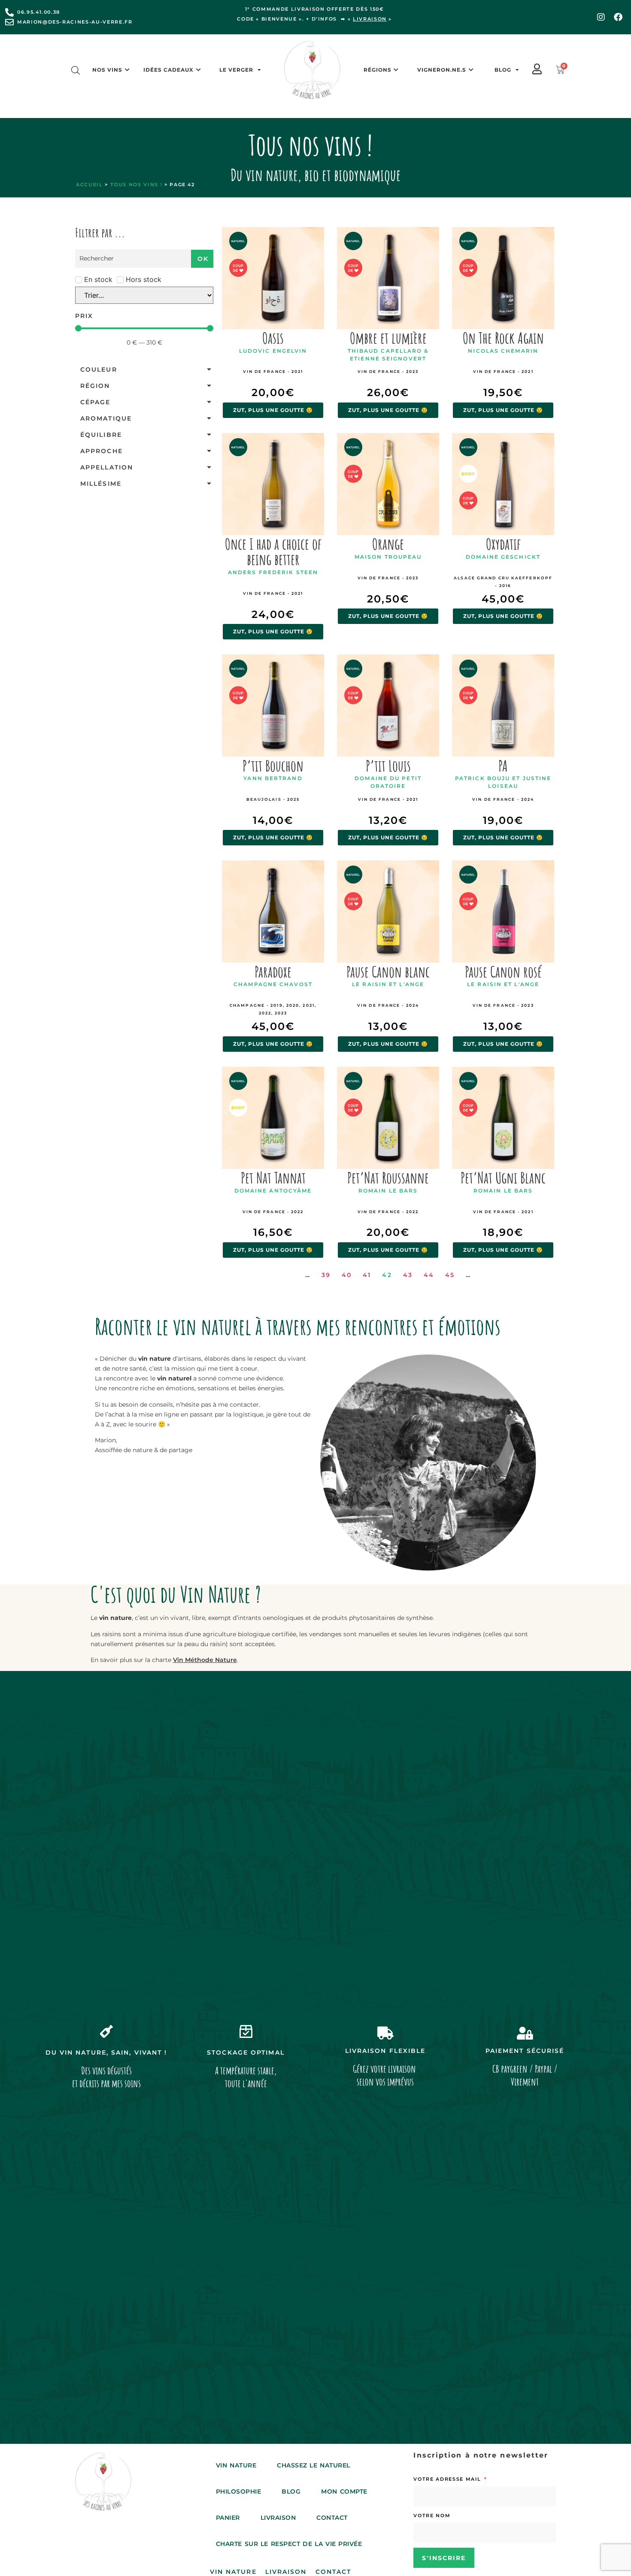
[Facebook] (618, 17)
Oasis (273, 338)
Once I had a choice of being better (273, 551)
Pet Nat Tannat (273, 1178)
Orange (388, 544)
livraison (370, 19)
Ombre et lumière (388, 338)
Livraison (278, 2518)
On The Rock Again (503, 338)
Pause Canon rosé (503, 972)
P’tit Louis (388, 766)
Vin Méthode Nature (205, 1660)
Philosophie (239, 2491)
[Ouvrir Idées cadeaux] (198, 70)
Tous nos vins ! (137, 185)
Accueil (89, 185)
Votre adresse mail (448, 2479)
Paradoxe (273, 972)
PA (503, 766)
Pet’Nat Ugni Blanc (503, 1178)
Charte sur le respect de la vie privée (289, 2544)
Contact (332, 2518)
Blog (503, 70)
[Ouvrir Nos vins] (127, 70)
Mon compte (344, 2491)
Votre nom (432, 2515)
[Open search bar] (76, 70)
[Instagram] (601, 17)
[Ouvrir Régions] (396, 70)
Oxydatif (503, 544)
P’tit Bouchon (273, 766)
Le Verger (236, 70)
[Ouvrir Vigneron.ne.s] (471, 70)
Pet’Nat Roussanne (388, 1178)
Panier (228, 2518)
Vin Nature (236, 2465)
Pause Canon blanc (388, 972)
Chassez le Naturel (314, 2465)
